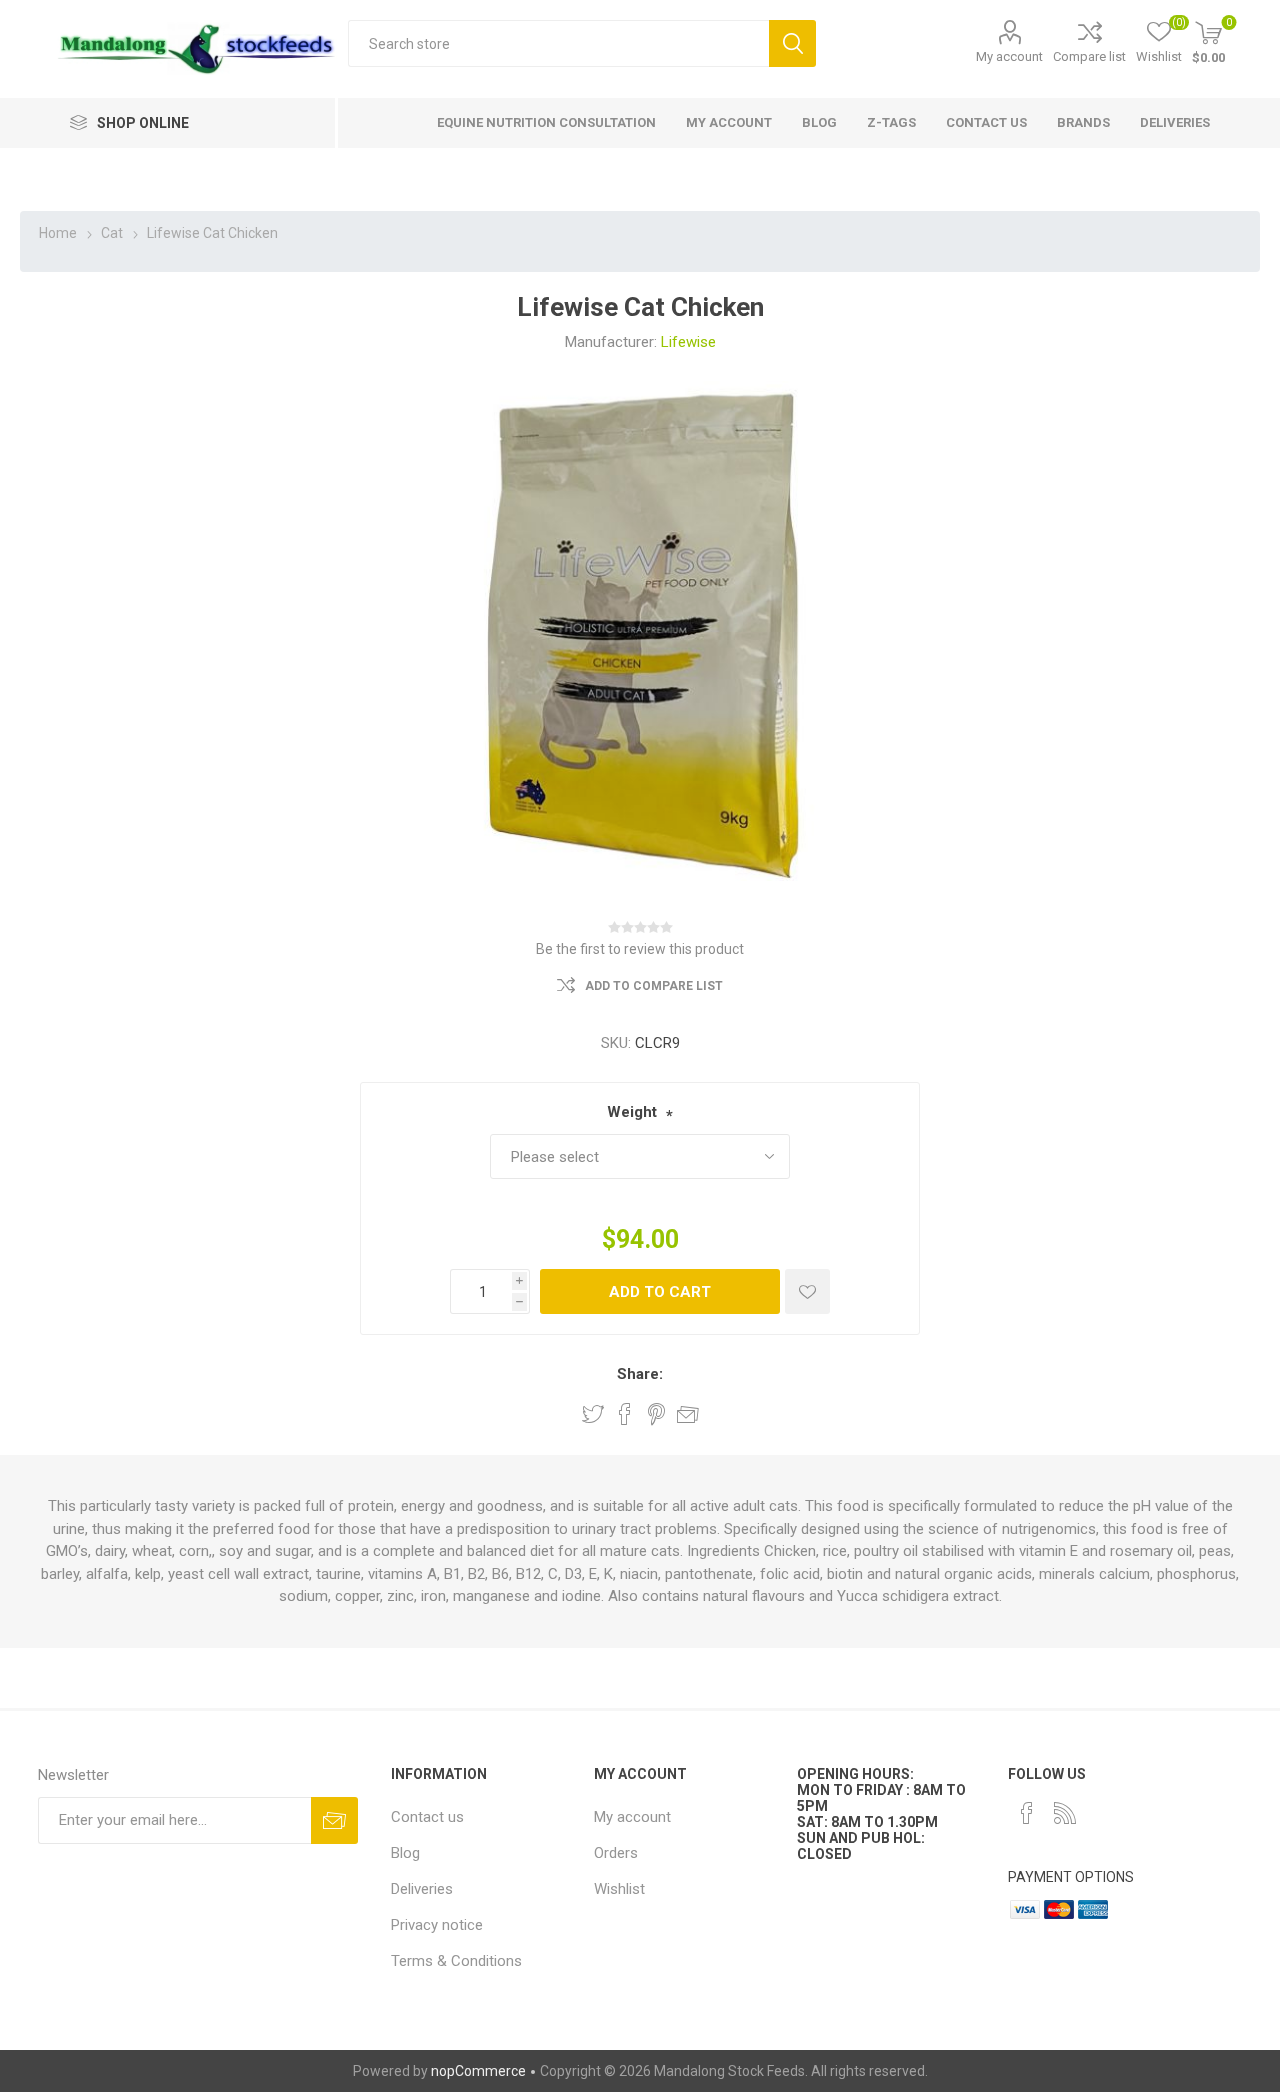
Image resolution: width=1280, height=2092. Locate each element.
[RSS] (1065, 1813)
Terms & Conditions (456, 1961)
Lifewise (688, 342)
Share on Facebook (625, 1414)
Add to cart (660, 1292)
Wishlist (619, 1889)
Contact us (427, 1817)
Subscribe (334, 1820)
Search (792, 43)
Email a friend (688, 1414)
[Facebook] (1027, 1813)
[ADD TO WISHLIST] (807, 1291)
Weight (632, 1112)
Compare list (1089, 56)
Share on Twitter (593, 1414)
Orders (616, 1853)
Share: (640, 1374)
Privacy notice (437, 1925)
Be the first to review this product (640, 949)
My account (1009, 56)
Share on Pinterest (656, 1414)
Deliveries (422, 1889)
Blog (405, 1853)
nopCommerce (478, 2071)
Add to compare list (654, 986)
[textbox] (558, 43)
